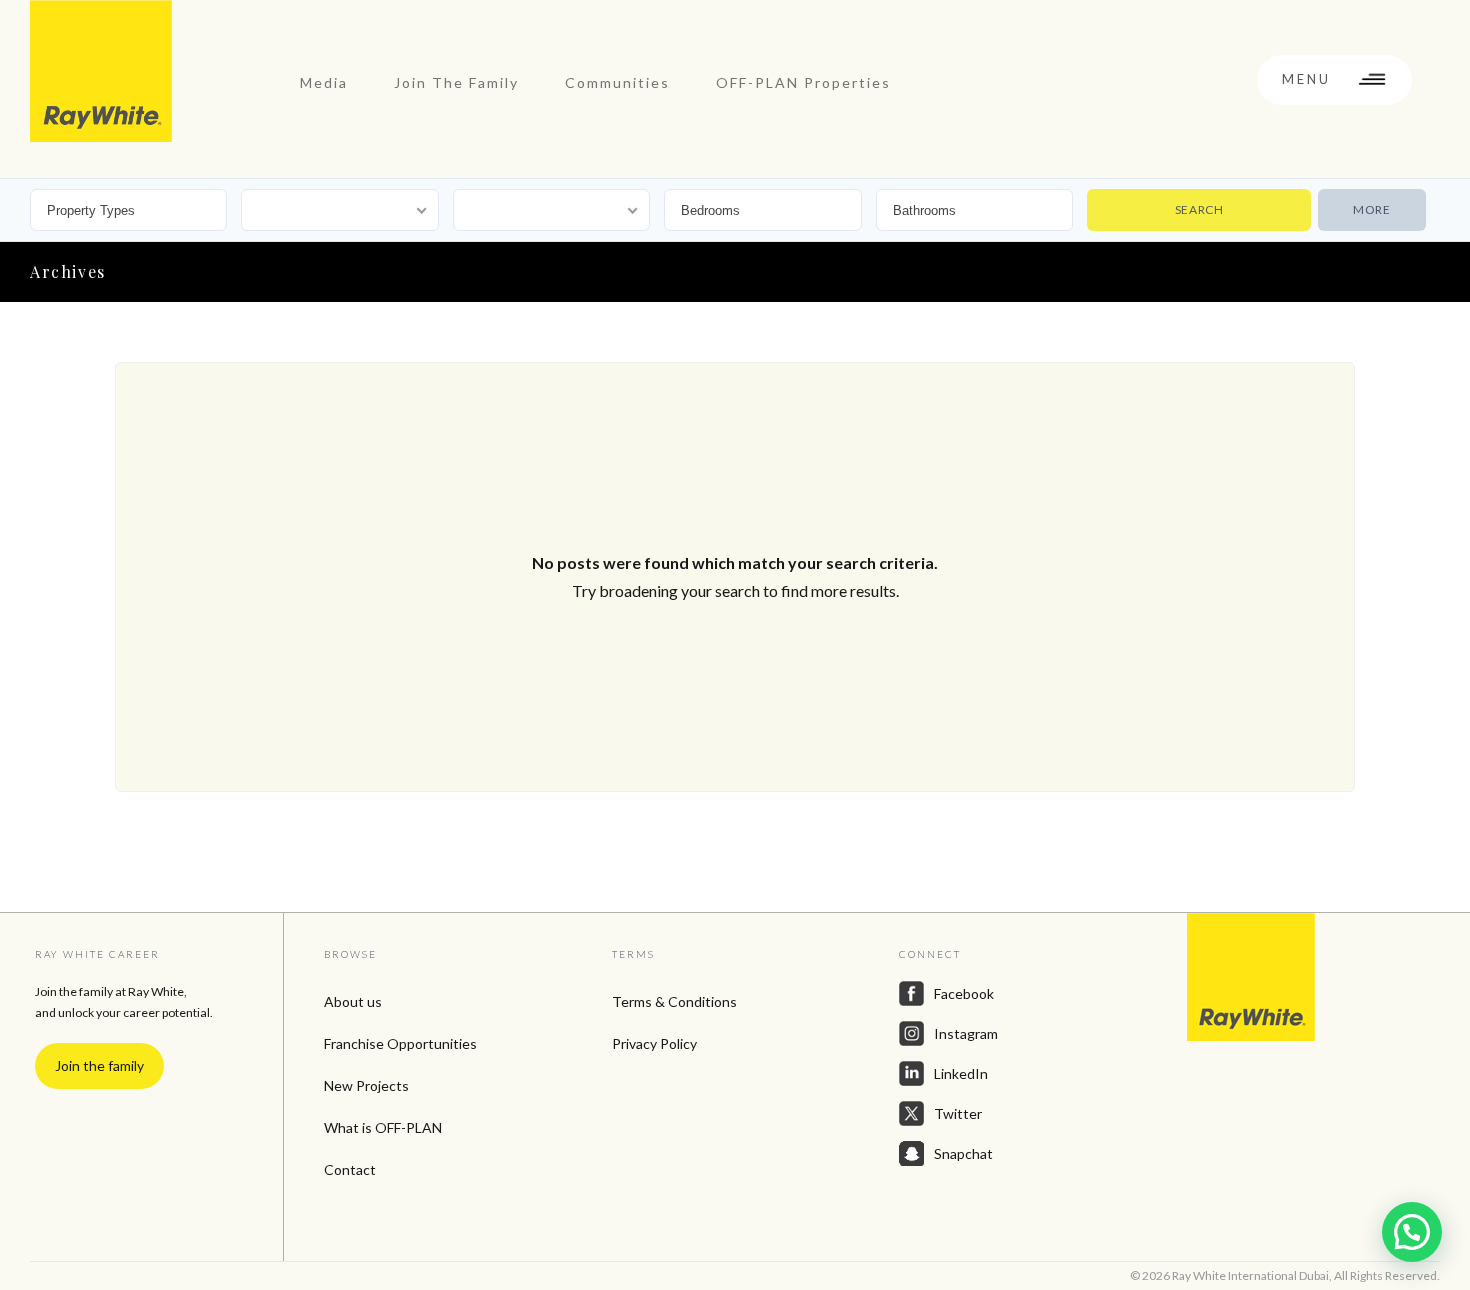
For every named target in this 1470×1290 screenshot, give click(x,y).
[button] (1412, 1232)
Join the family (99, 1065)
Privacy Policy (654, 1043)
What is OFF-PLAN (383, 1127)
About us (353, 1001)
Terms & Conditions (674, 1001)
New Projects (366, 1085)
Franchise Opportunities (400, 1043)
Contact (350, 1169)
